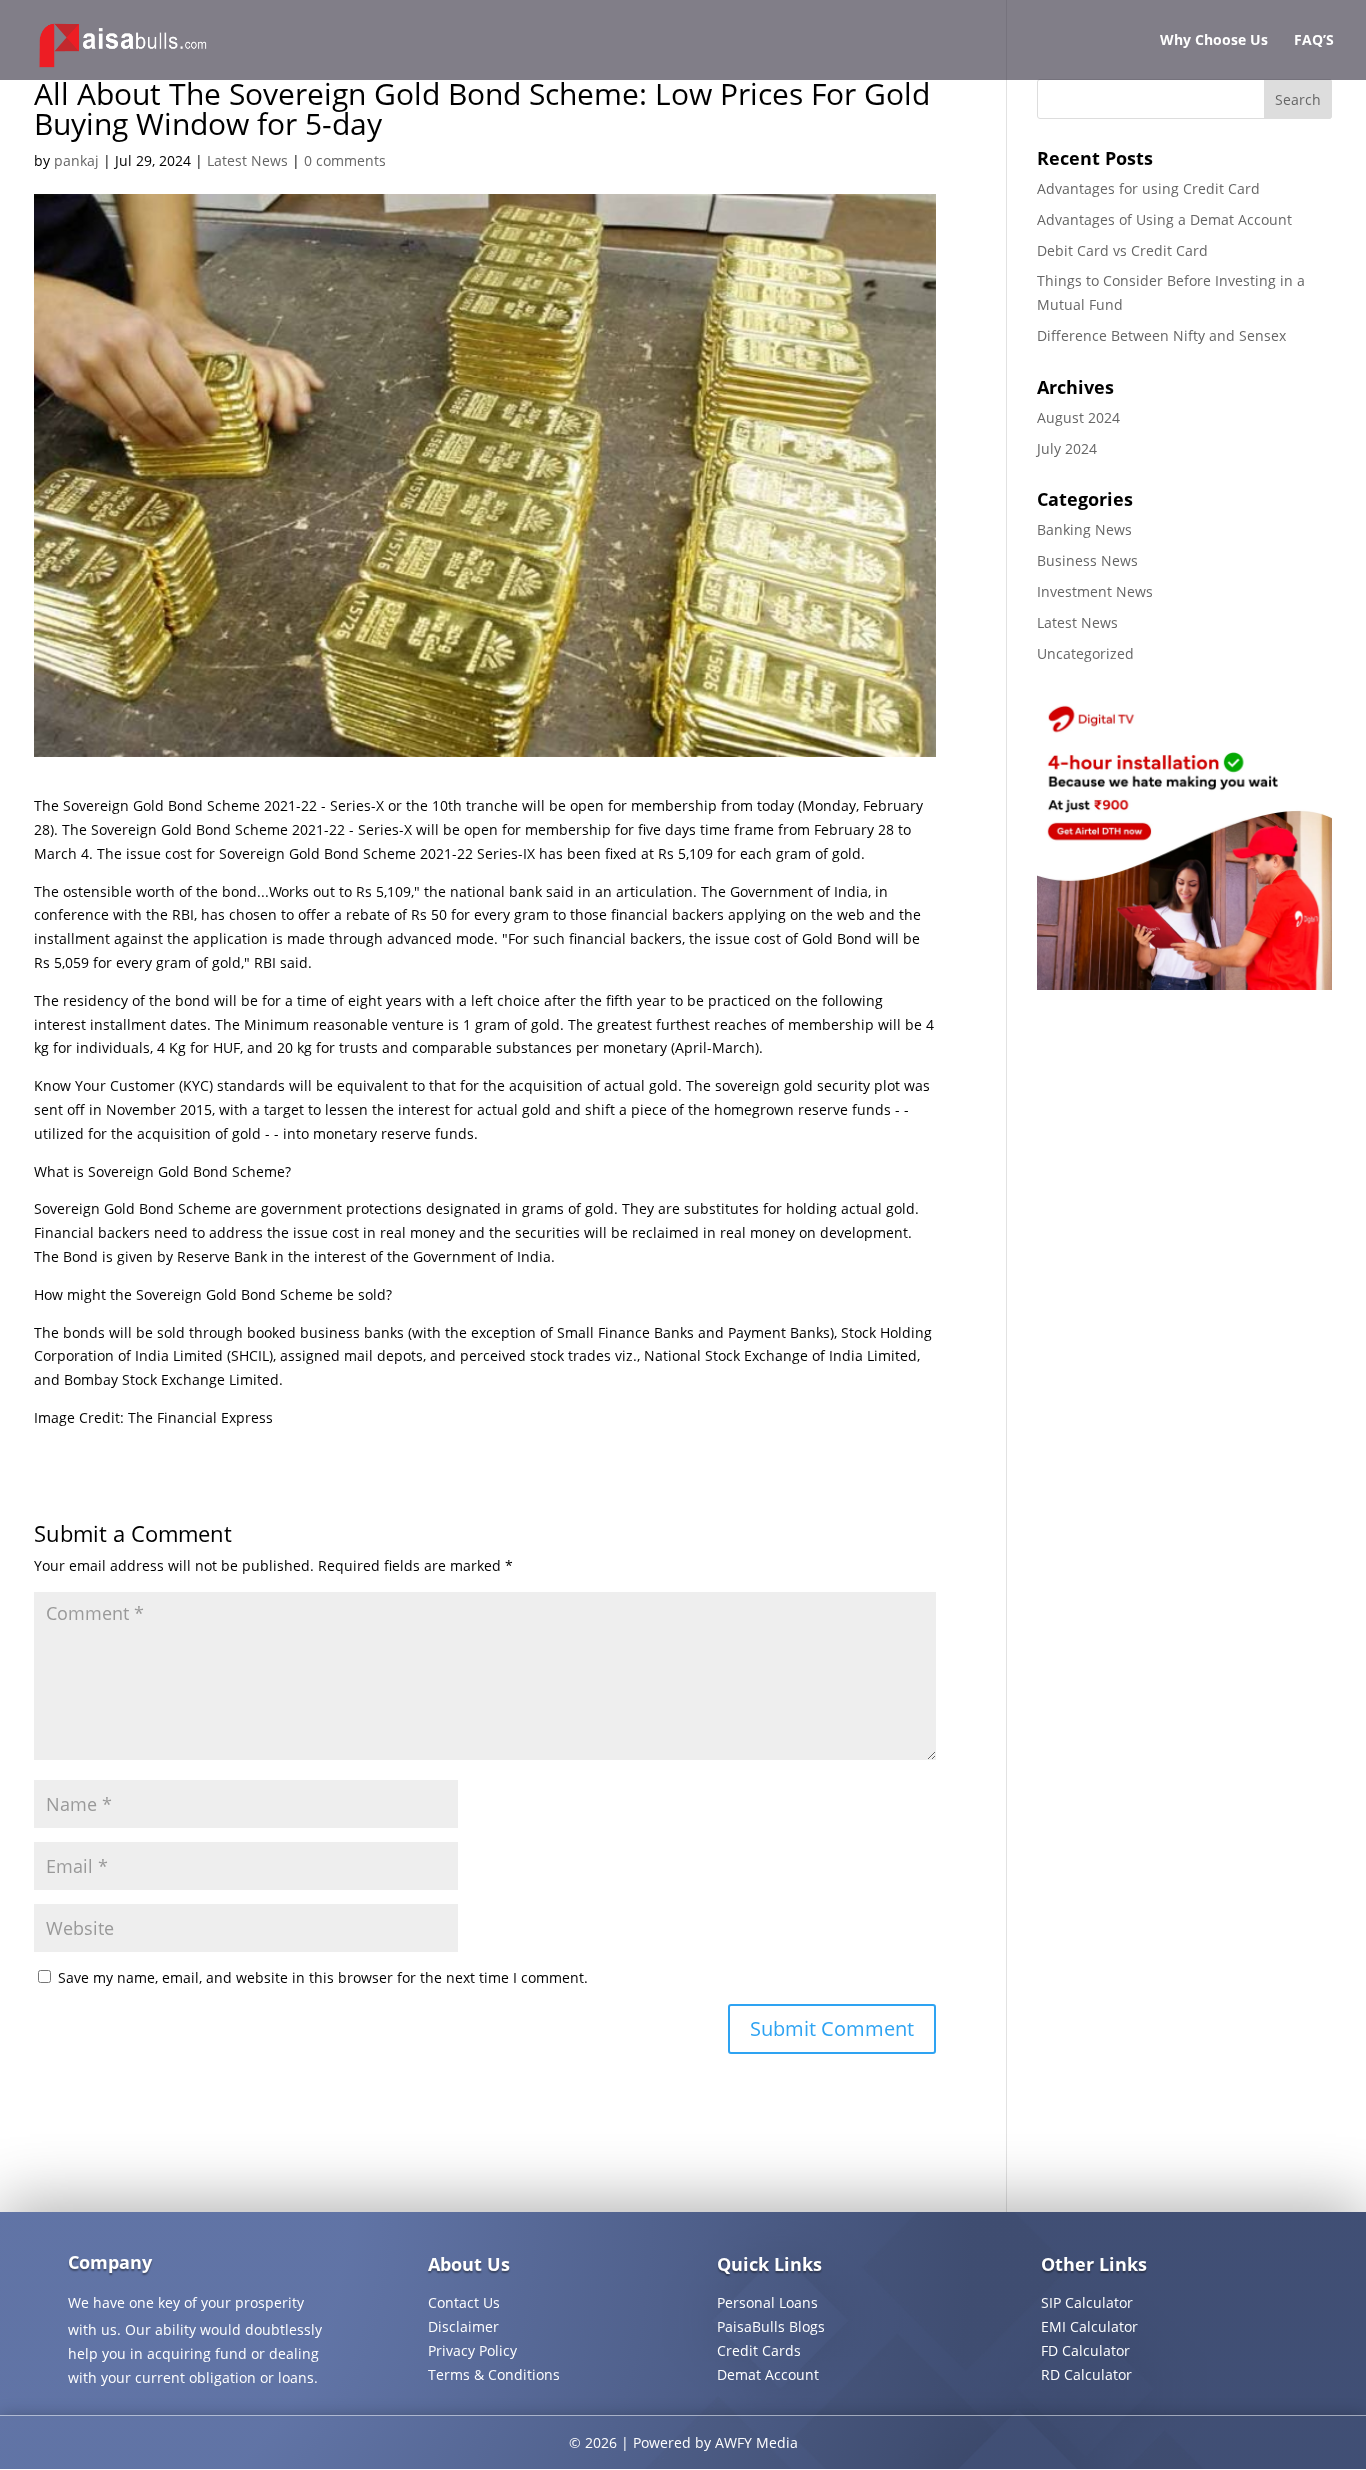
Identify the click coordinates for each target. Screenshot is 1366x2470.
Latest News (247, 160)
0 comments (345, 160)
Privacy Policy (472, 2350)
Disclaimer (463, 2326)
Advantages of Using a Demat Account (1164, 219)
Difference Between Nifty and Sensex (1161, 335)
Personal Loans (767, 2302)
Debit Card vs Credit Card (1122, 250)
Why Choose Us (1214, 41)
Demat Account (768, 2374)
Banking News (1084, 529)
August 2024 (1078, 417)
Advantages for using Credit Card (1148, 188)
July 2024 (1067, 448)
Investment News (1095, 591)
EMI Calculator (1089, 2326)
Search (1298, 99)
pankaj (76, 160)
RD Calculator (1086, 2374)
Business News (1087, 560)
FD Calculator (1085, 2350)
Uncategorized (1085, 653)
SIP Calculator (1087, 2302)
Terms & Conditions (494, 2374)
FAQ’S (1314, 41)
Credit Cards (759, 2350)
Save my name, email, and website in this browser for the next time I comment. (323, 1977)
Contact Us (464, 2302)
